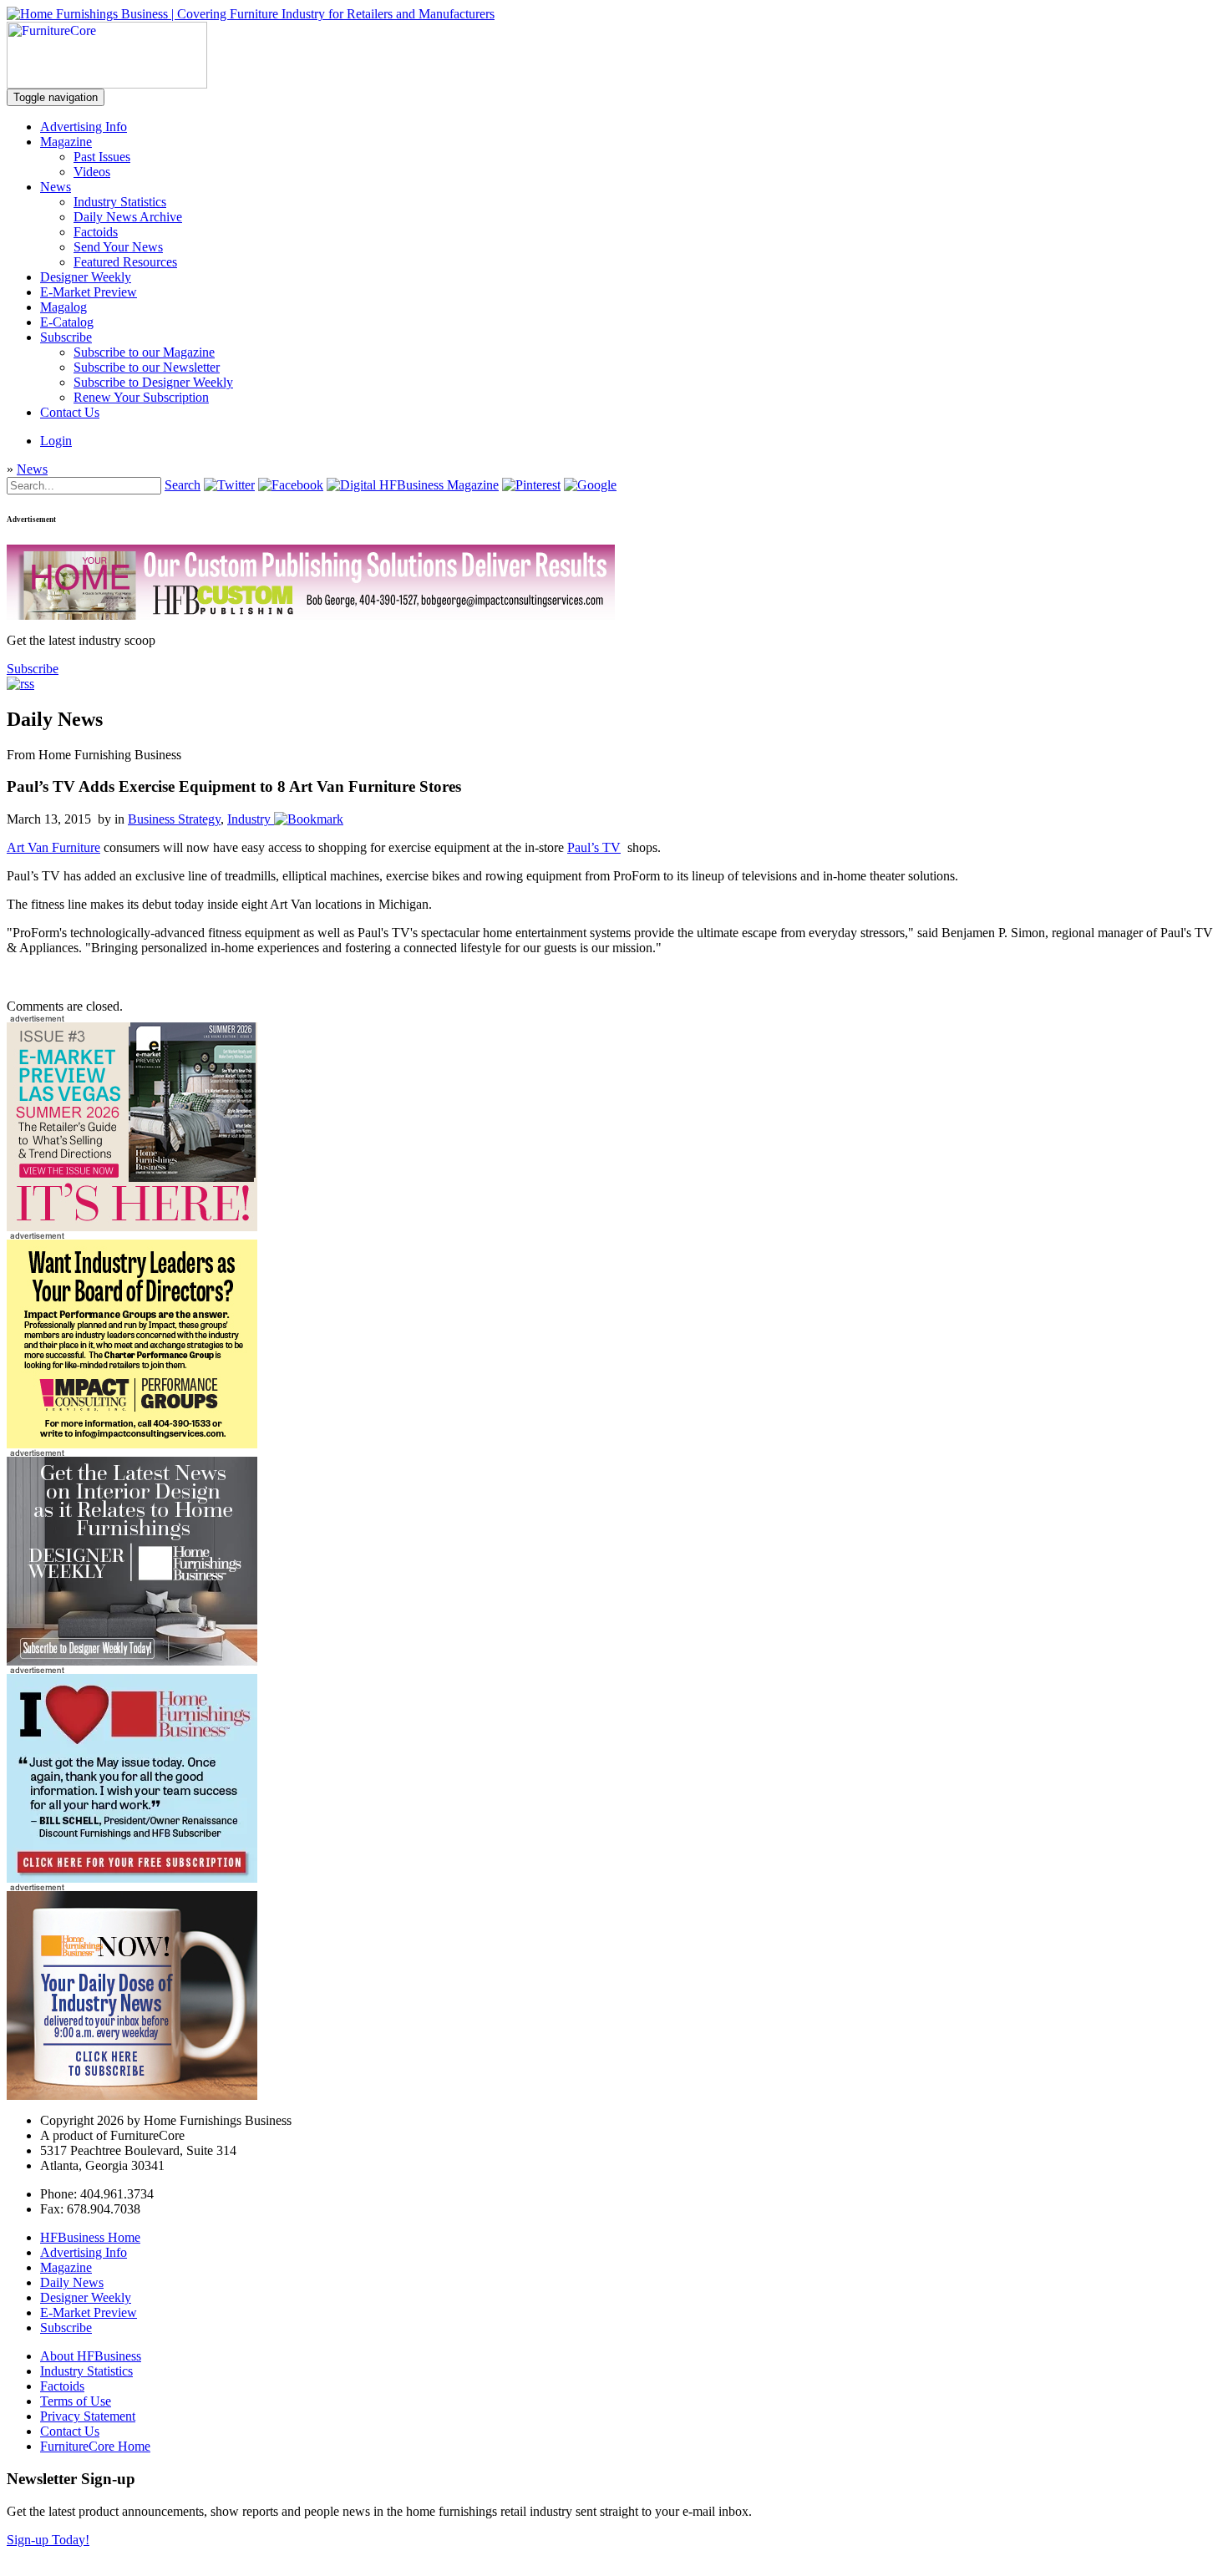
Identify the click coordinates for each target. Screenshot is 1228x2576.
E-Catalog (67, 322)
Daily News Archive (128, 217)
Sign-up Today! (48, 2540)
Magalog (63, 307)
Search (183, 485)
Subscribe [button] (33, 669)
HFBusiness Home (90, 2237)
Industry (249, 819)
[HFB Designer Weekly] (132, 1661)
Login (56, 441)
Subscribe (66, 337)
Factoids (96, 232)
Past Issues (102, 157)
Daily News (72, 2282)
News (56, 187)
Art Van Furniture (53, 847)
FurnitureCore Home (95, 2446)
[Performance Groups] (132, 1444)
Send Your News (118, 247)
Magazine (66, 142)
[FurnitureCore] (107, 84)
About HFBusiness (91, 2356)
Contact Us (70, 412)
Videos (92, 172)
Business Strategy (174, 819)
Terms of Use (76, 2401)
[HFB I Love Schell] (132, 1878)
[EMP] (132, 1227)
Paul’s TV (594, 847)
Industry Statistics (120, 202)
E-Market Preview (89, 292)
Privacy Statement (88, 2416)
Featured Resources (125, 262)
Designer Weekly (86, 277)
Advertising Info (84, 127)
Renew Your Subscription (141, 397)
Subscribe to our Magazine (144, 352)
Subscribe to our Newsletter (147, 367)
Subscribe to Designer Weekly (153, 382)
